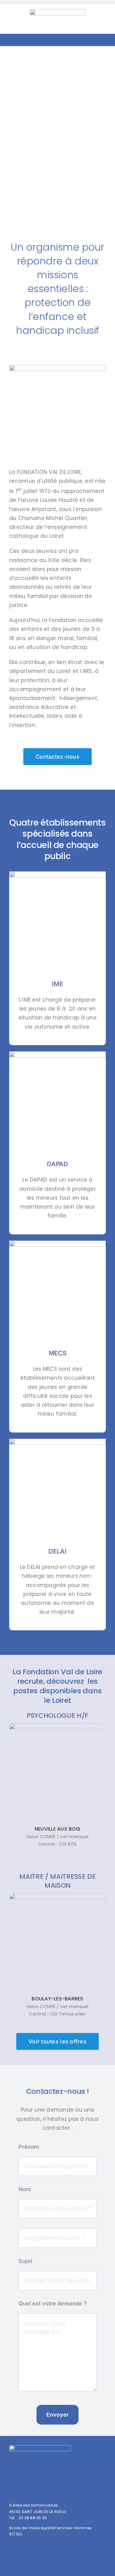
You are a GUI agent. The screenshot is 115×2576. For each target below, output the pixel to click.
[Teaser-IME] (57, 874)
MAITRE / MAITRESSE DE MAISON (57, 1881)
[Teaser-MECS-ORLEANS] (57, 1243)
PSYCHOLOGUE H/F (57, 1716)
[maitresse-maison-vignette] (57, 1896)
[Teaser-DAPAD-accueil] (57, 1054)
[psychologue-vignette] (57, 1726)
